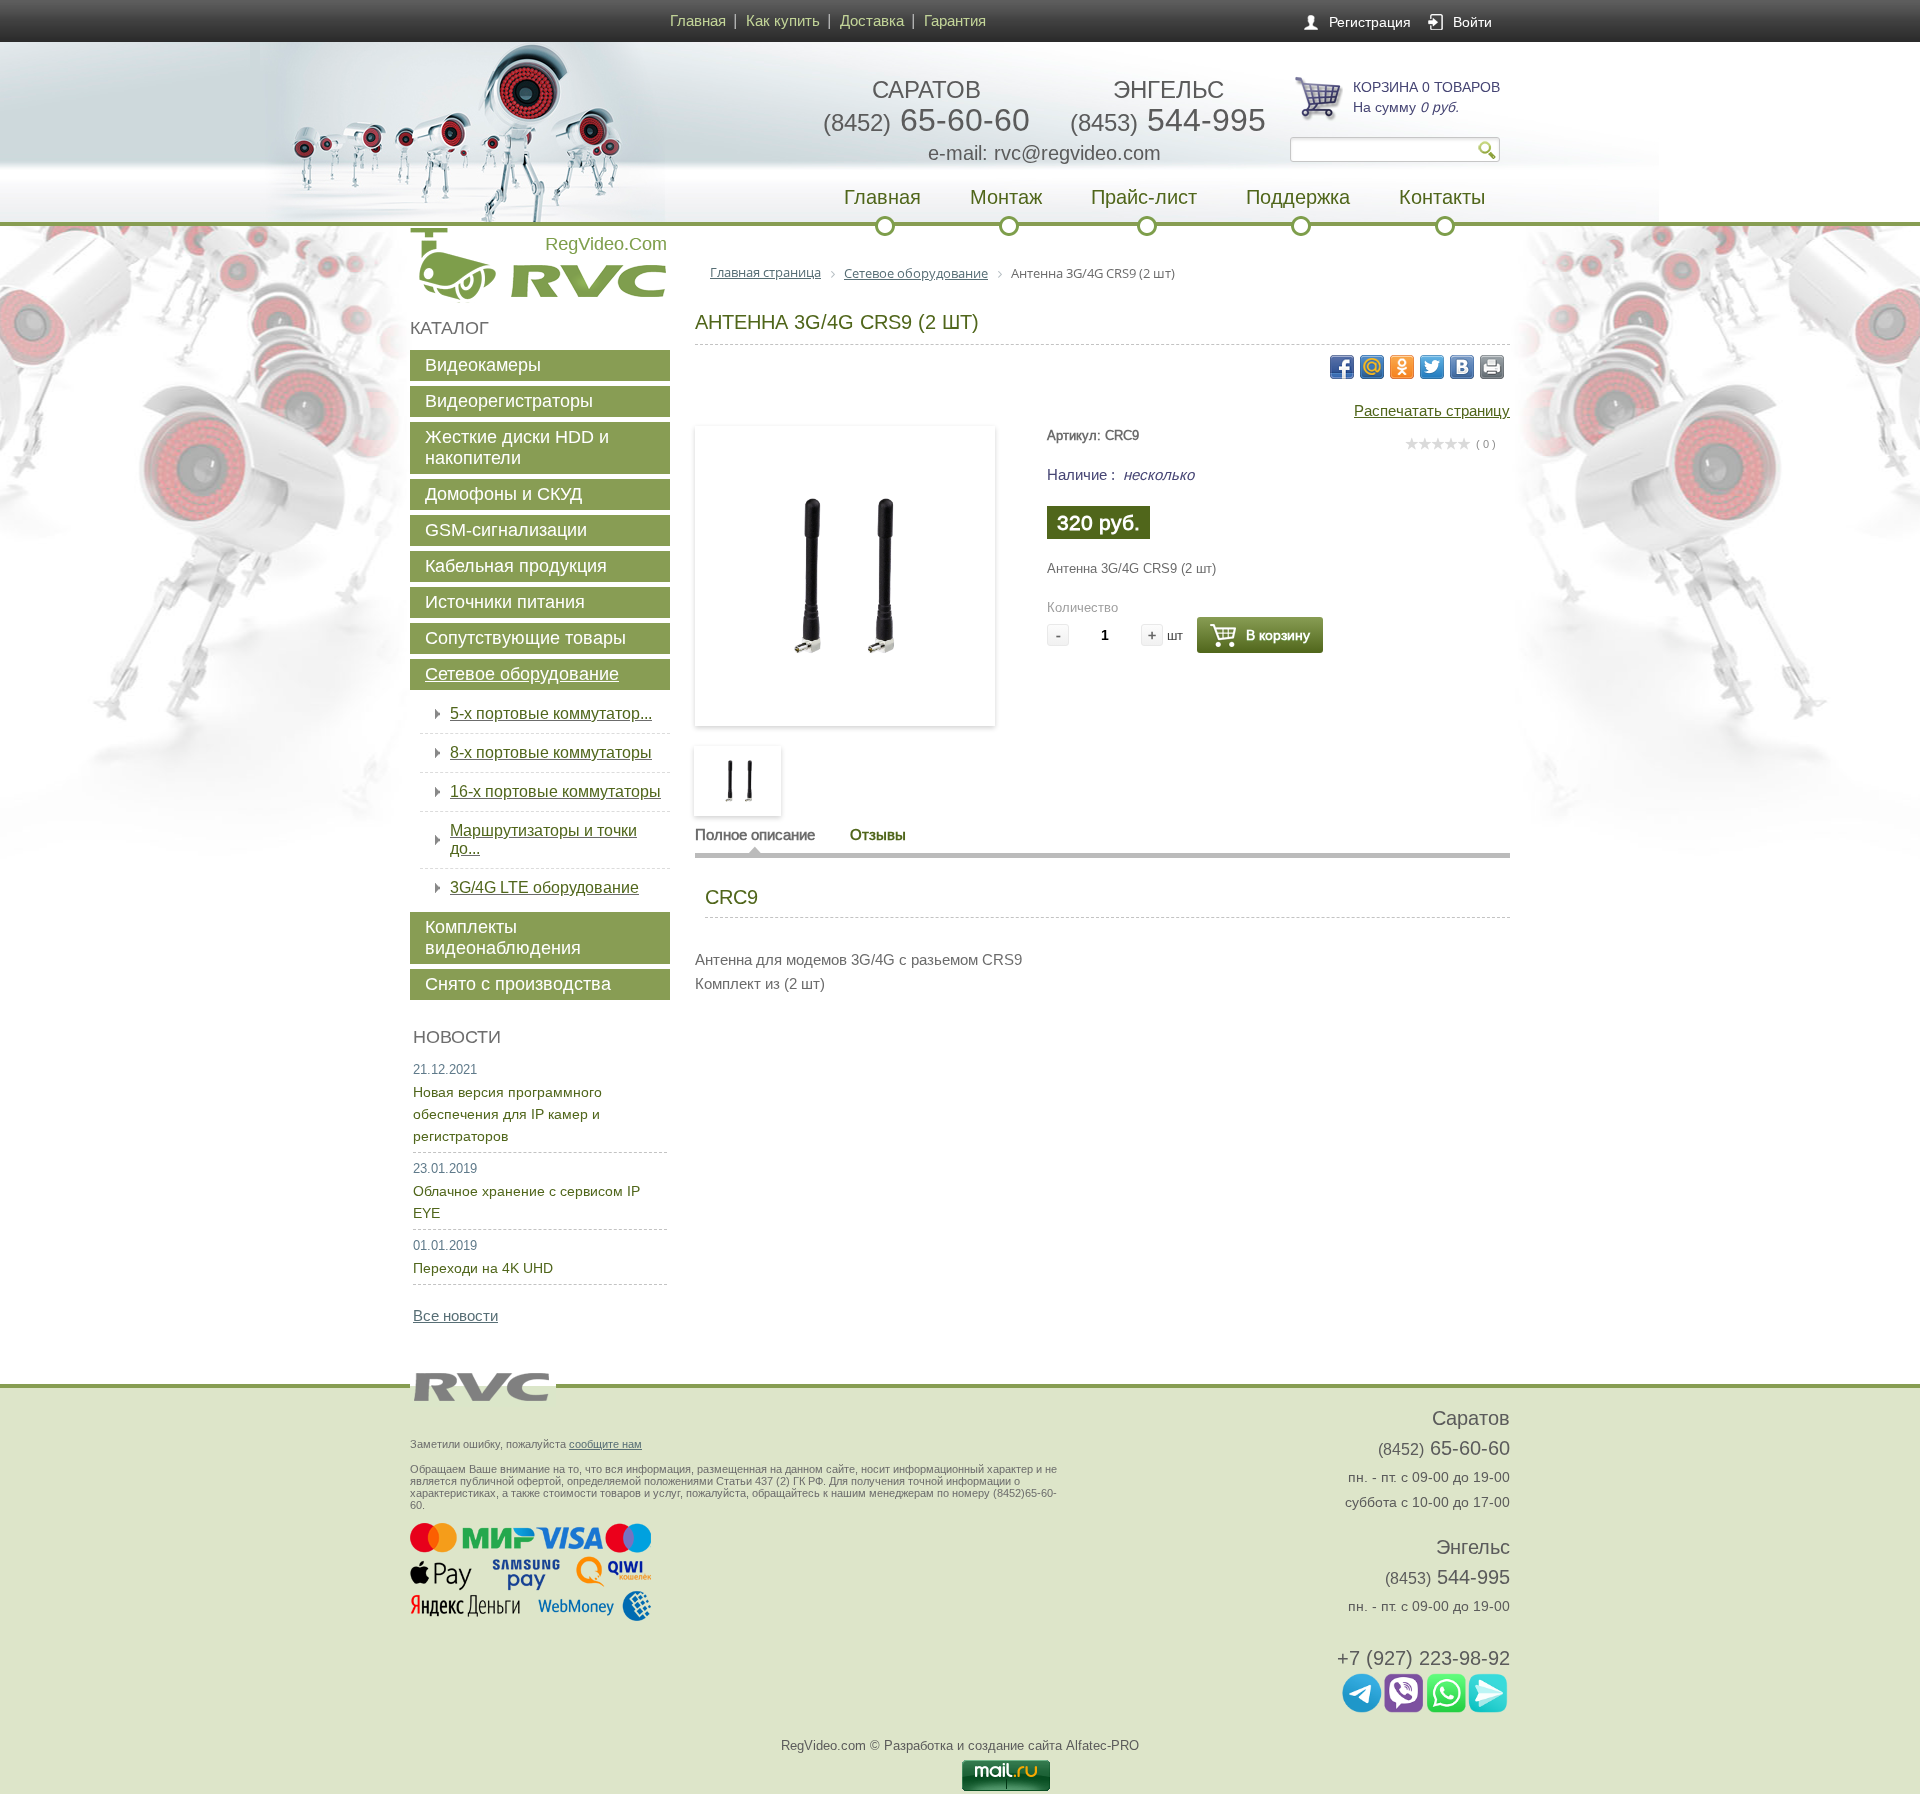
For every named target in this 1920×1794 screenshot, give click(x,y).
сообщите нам (605, 1444)
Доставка (872, 20)
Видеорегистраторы (509, 401)
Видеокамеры (483, 365)
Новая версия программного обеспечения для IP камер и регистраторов (507, 1114)
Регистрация (1370, 22)
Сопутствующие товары (525, 638)
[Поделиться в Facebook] (1342, 367)
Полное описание (755, 834)
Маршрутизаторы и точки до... (543, 839)
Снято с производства (518, 984)
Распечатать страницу (1432, 410)
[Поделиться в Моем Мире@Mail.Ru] (1372, 367)
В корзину (1278, 635)
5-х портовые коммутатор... (551, 713)
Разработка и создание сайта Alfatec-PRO (1011, 1745)
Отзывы (878, 834)
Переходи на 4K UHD (483, 1268)
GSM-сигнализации (506, 530)
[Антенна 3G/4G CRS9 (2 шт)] (845, 683)
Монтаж (1006, 197)
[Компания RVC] (535, 132)
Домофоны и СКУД (503, 494)
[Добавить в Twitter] (1432, 367)
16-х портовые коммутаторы (555, 791)
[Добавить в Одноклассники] (1402, 367)
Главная (698, 20)
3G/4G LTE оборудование (544, 887)
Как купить (783, 20)
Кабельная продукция (516, 566)
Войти (1472, 22)
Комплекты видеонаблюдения (503, 937)
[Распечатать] (1492, 367)
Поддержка (1298, 197)
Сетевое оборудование (522, 674)
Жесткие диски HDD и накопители (517, 447)
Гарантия (955, 20)
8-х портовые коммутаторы (551, 752)
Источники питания (505, 602)
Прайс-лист (1144, 197)
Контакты (1442, 197)
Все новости (455, 1315)
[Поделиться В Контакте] (1462, 367)
